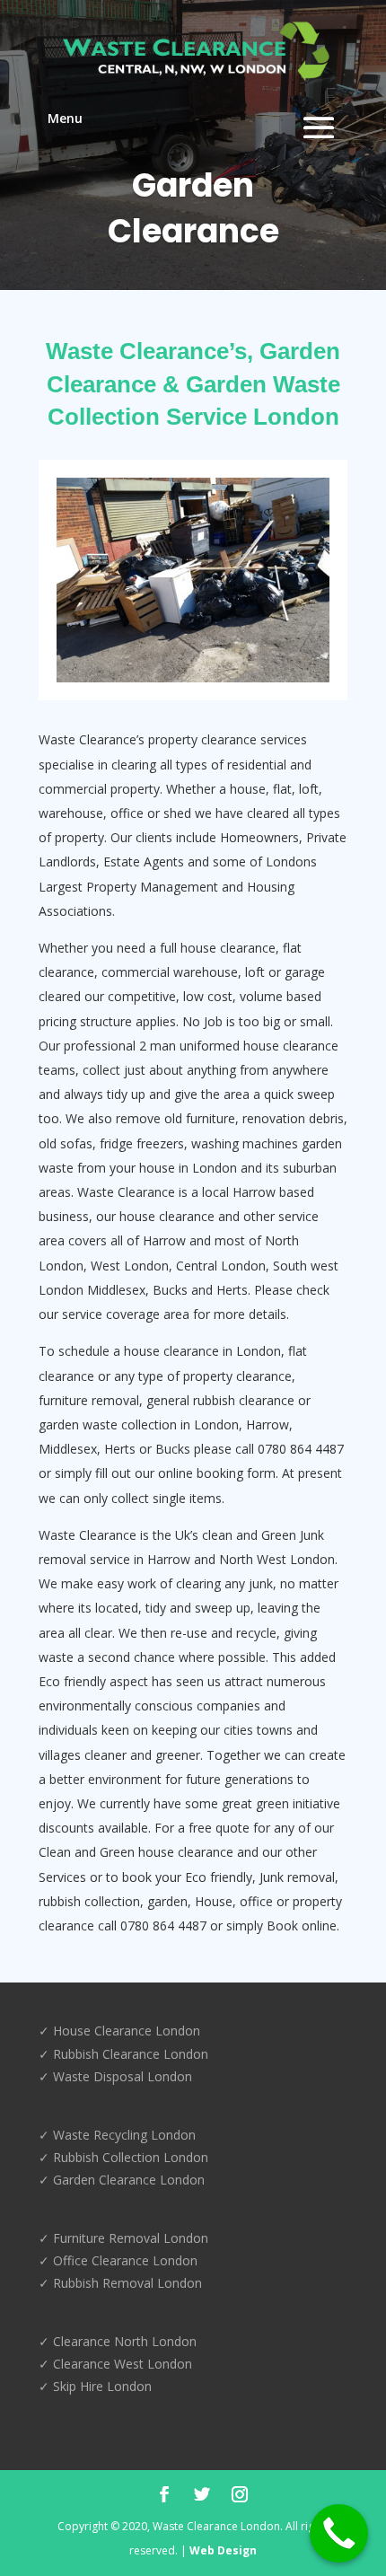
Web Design (223, 2550)
